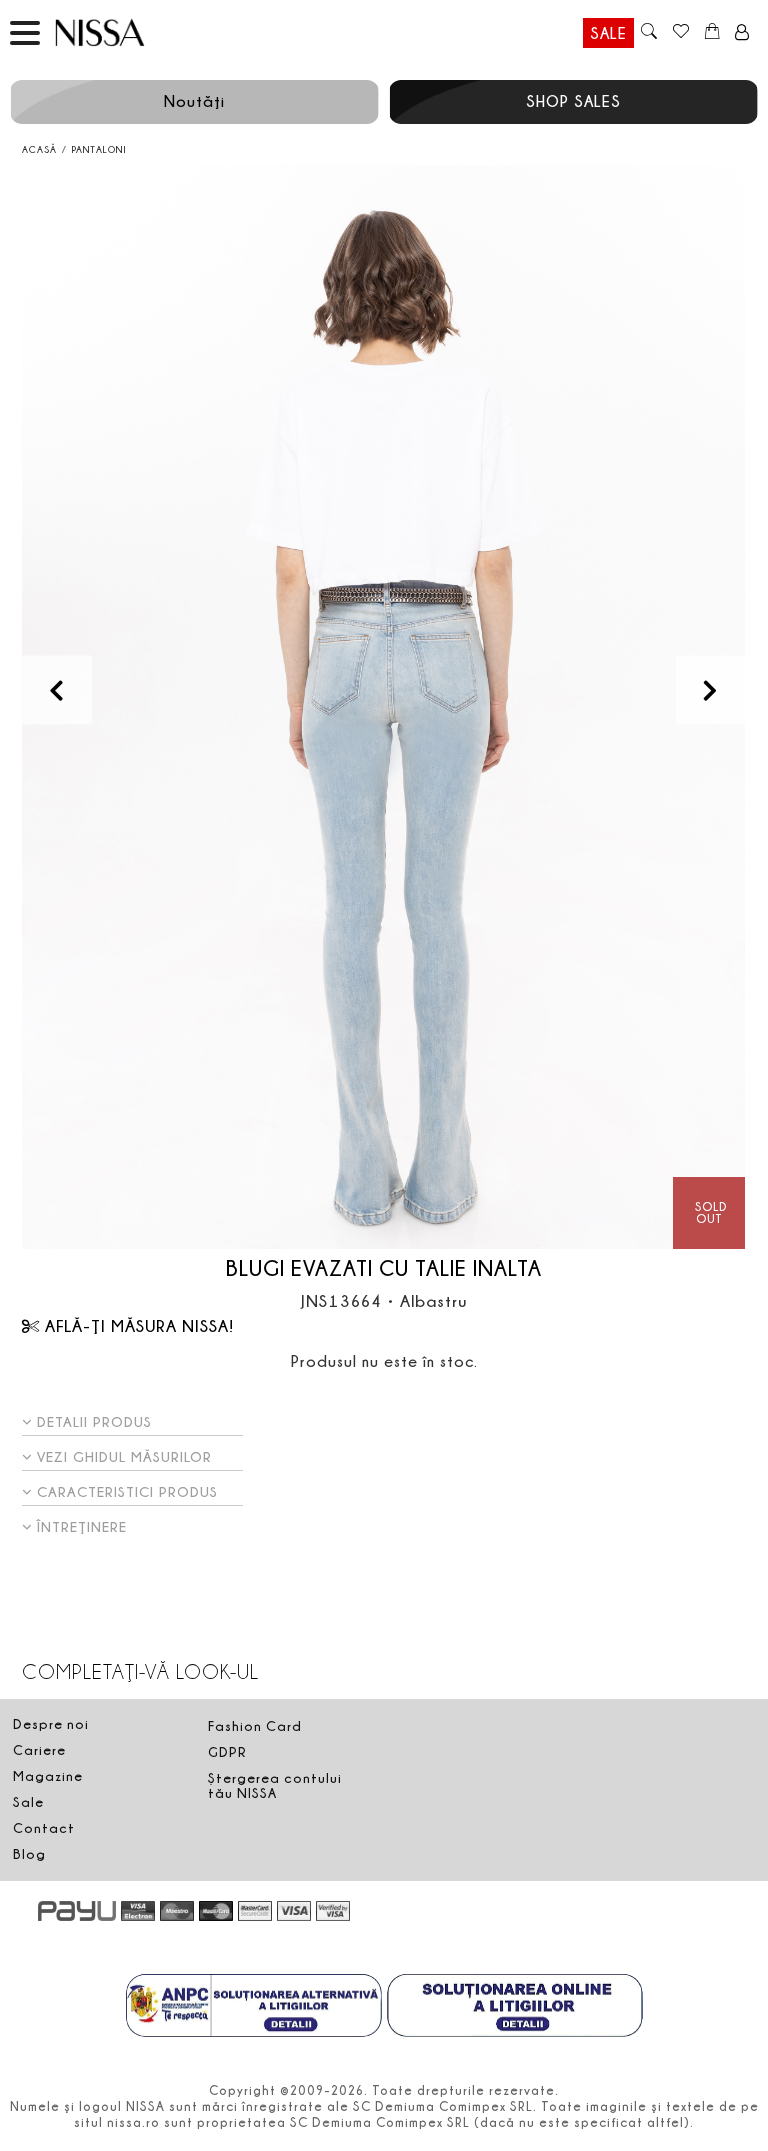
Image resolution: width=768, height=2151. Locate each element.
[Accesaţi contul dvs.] (742, 33)
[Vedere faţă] (383, 707)
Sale (608, 33)
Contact (44, 1828)
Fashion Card (255, 1726)
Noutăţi (194, 101)
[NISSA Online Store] (119, 32)
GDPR (227, 1752)
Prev (56, 689)
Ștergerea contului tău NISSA (275, 1785)
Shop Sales (573, 101)
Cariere (39, 1750)
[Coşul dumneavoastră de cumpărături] (712, 33)
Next (710, 689)
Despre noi (51, 1724)
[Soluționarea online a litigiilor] (515, 2008)
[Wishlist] (680, 33)
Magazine (48, 1776)
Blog (29, 1854)
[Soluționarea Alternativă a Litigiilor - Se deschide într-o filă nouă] (254, 2008)
